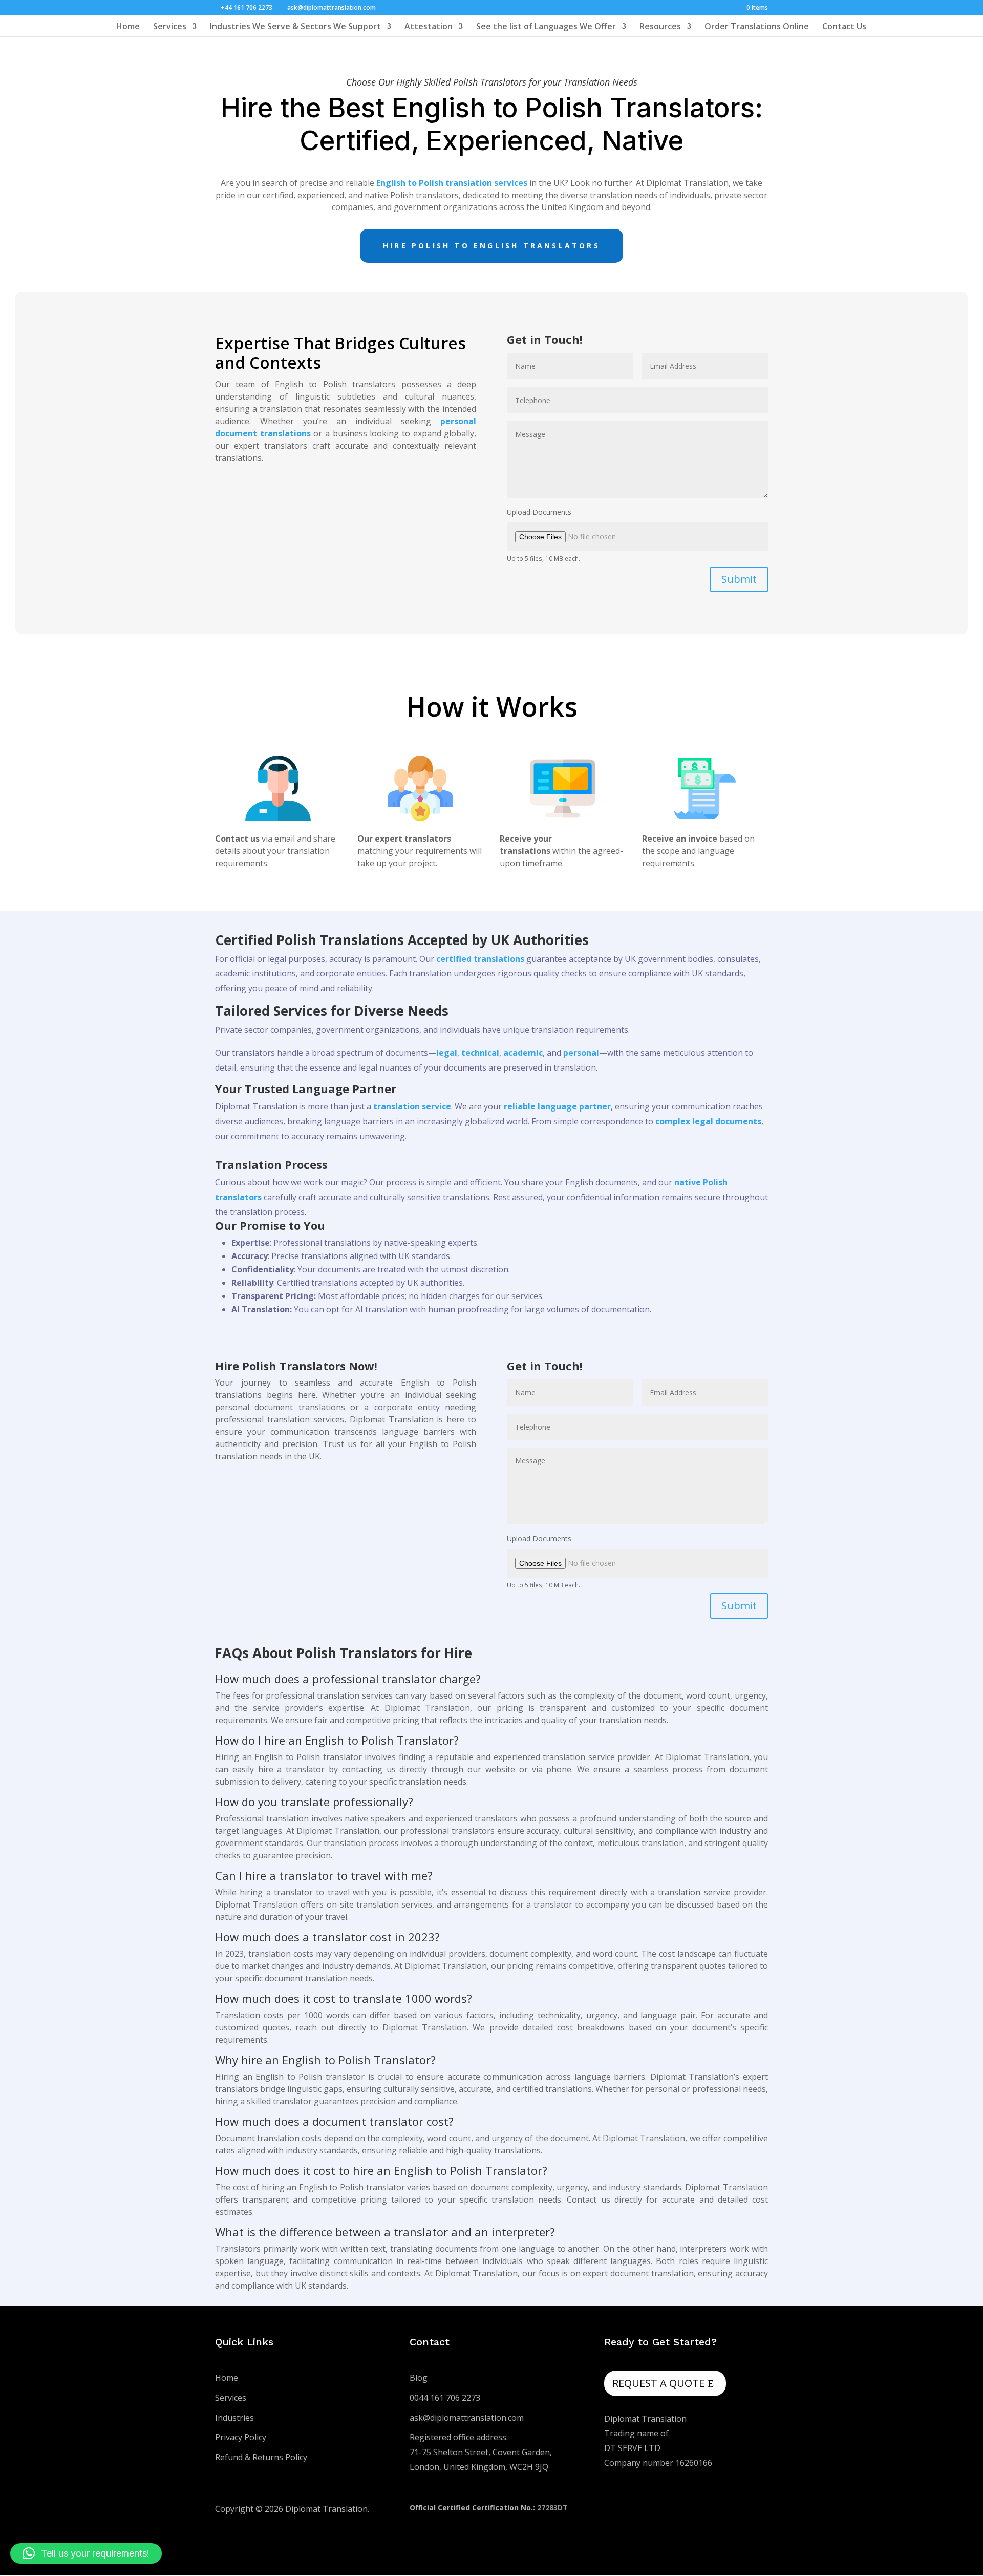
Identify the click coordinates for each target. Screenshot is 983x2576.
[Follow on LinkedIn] (760, 2510)
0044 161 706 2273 (445, 2398)
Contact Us (844, 27)
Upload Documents (539, 512)
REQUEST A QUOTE (658, 2383)
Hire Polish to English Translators (491, 246)
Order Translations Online (757, 27)
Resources (660, 27)
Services (170, 27)
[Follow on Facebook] (698, 2510)
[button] (86, 2553)
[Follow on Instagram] (739, 2510)
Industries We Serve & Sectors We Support (295, 27)
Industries (234, 2418)
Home (128, 27)
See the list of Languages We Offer (546, 27)
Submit (739, 579)
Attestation (429, 27)
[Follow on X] (719, 2510)
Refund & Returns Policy (261, 2457)
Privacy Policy (241, 2437)
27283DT (552, 2508)
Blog (419, 2378)
